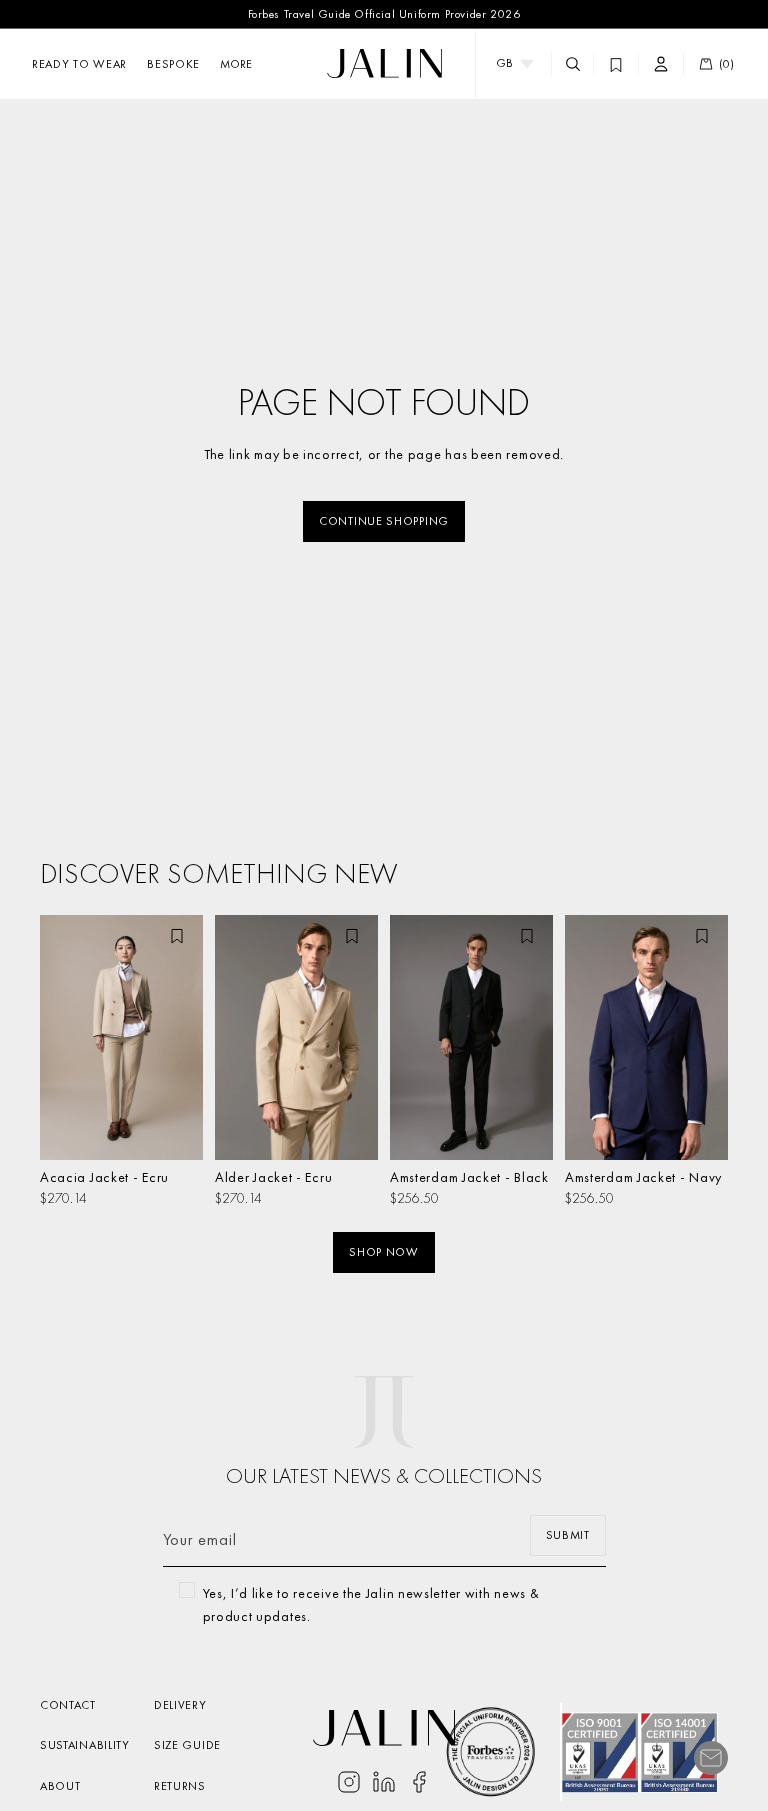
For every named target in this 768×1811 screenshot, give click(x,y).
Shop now (384, 1252)
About (60, 1786)
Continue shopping (384, 521)
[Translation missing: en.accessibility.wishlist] (616, 64)
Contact (68, 1705)
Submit (568, 1535)
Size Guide (187, 1745)
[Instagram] (349, 1782)
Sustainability (85, 1745)
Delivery (180, 1705)
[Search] (573, 64)
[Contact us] (711, 1758)
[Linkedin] (384, 1782)
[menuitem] (236, 63)
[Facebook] (419, 1782)
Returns (180, 1786)
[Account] (661, 64)
